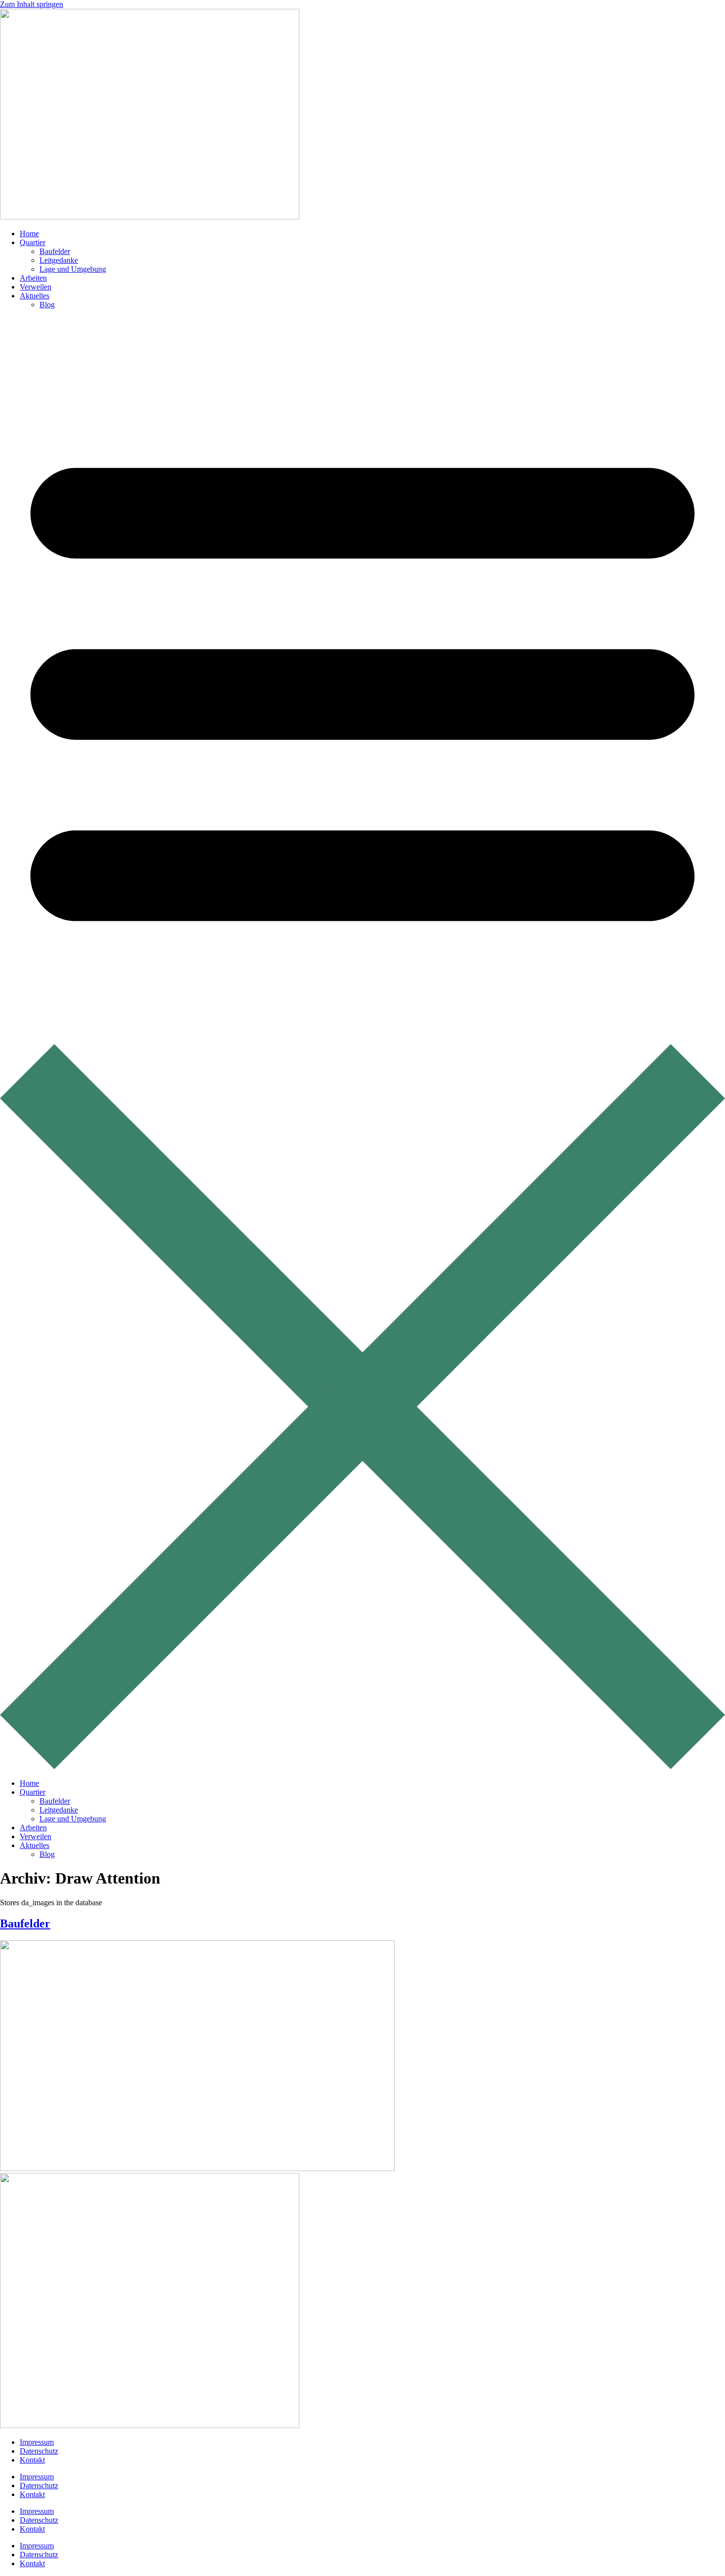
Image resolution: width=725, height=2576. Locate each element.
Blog (47, 305)
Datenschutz (39, 2451)
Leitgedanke (59, 260)
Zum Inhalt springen (32, 4)
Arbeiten (33, 278)
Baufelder (55, 251)
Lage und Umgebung (73, 269)
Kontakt (32, 2460)
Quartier (33, 242)
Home (29, 234)
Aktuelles (35, 296)
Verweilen (36, 287)
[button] (362, 1044)
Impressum (37, 2442)
